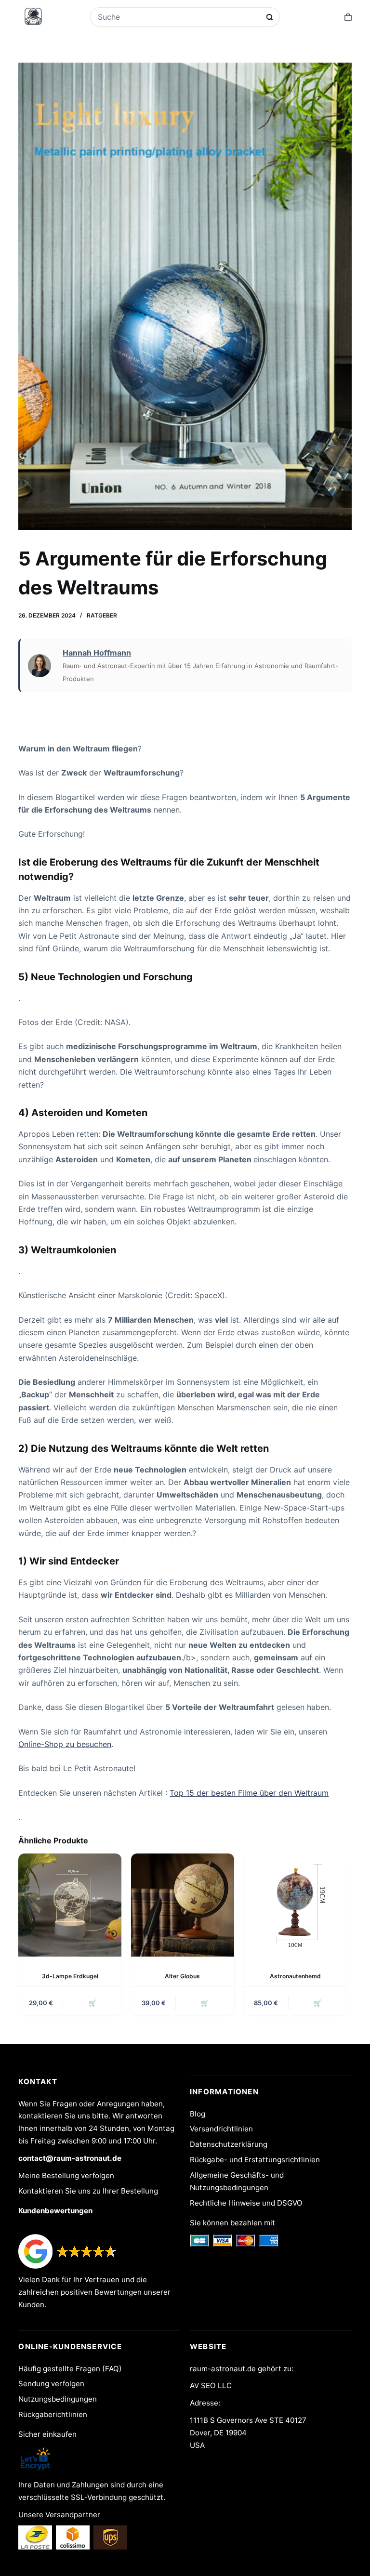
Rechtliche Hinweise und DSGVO (246, 2203)
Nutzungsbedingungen (58, 2399)
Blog (198, 2114)
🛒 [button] (92, 2003)
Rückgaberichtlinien (53, 2414)
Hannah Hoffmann (97, 653)
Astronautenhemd (295, 1976)
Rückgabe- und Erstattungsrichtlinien (255, 2160)
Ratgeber (102, 615)
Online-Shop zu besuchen (65, 1744)
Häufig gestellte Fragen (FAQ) (70, 2369)
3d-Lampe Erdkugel (70, 1976)
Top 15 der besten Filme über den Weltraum (249, 1793)
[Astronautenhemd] (295, 1905)
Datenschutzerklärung (229, 2144)
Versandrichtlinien (221, 2129)
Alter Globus (182, 1976)
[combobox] (179, 17)
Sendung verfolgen (51, 2384)
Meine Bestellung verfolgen (66, 2175)
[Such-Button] (270, 17)
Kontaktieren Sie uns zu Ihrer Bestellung (88, 2191)
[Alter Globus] (183, 1905)
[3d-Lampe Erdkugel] (70, 1905)
